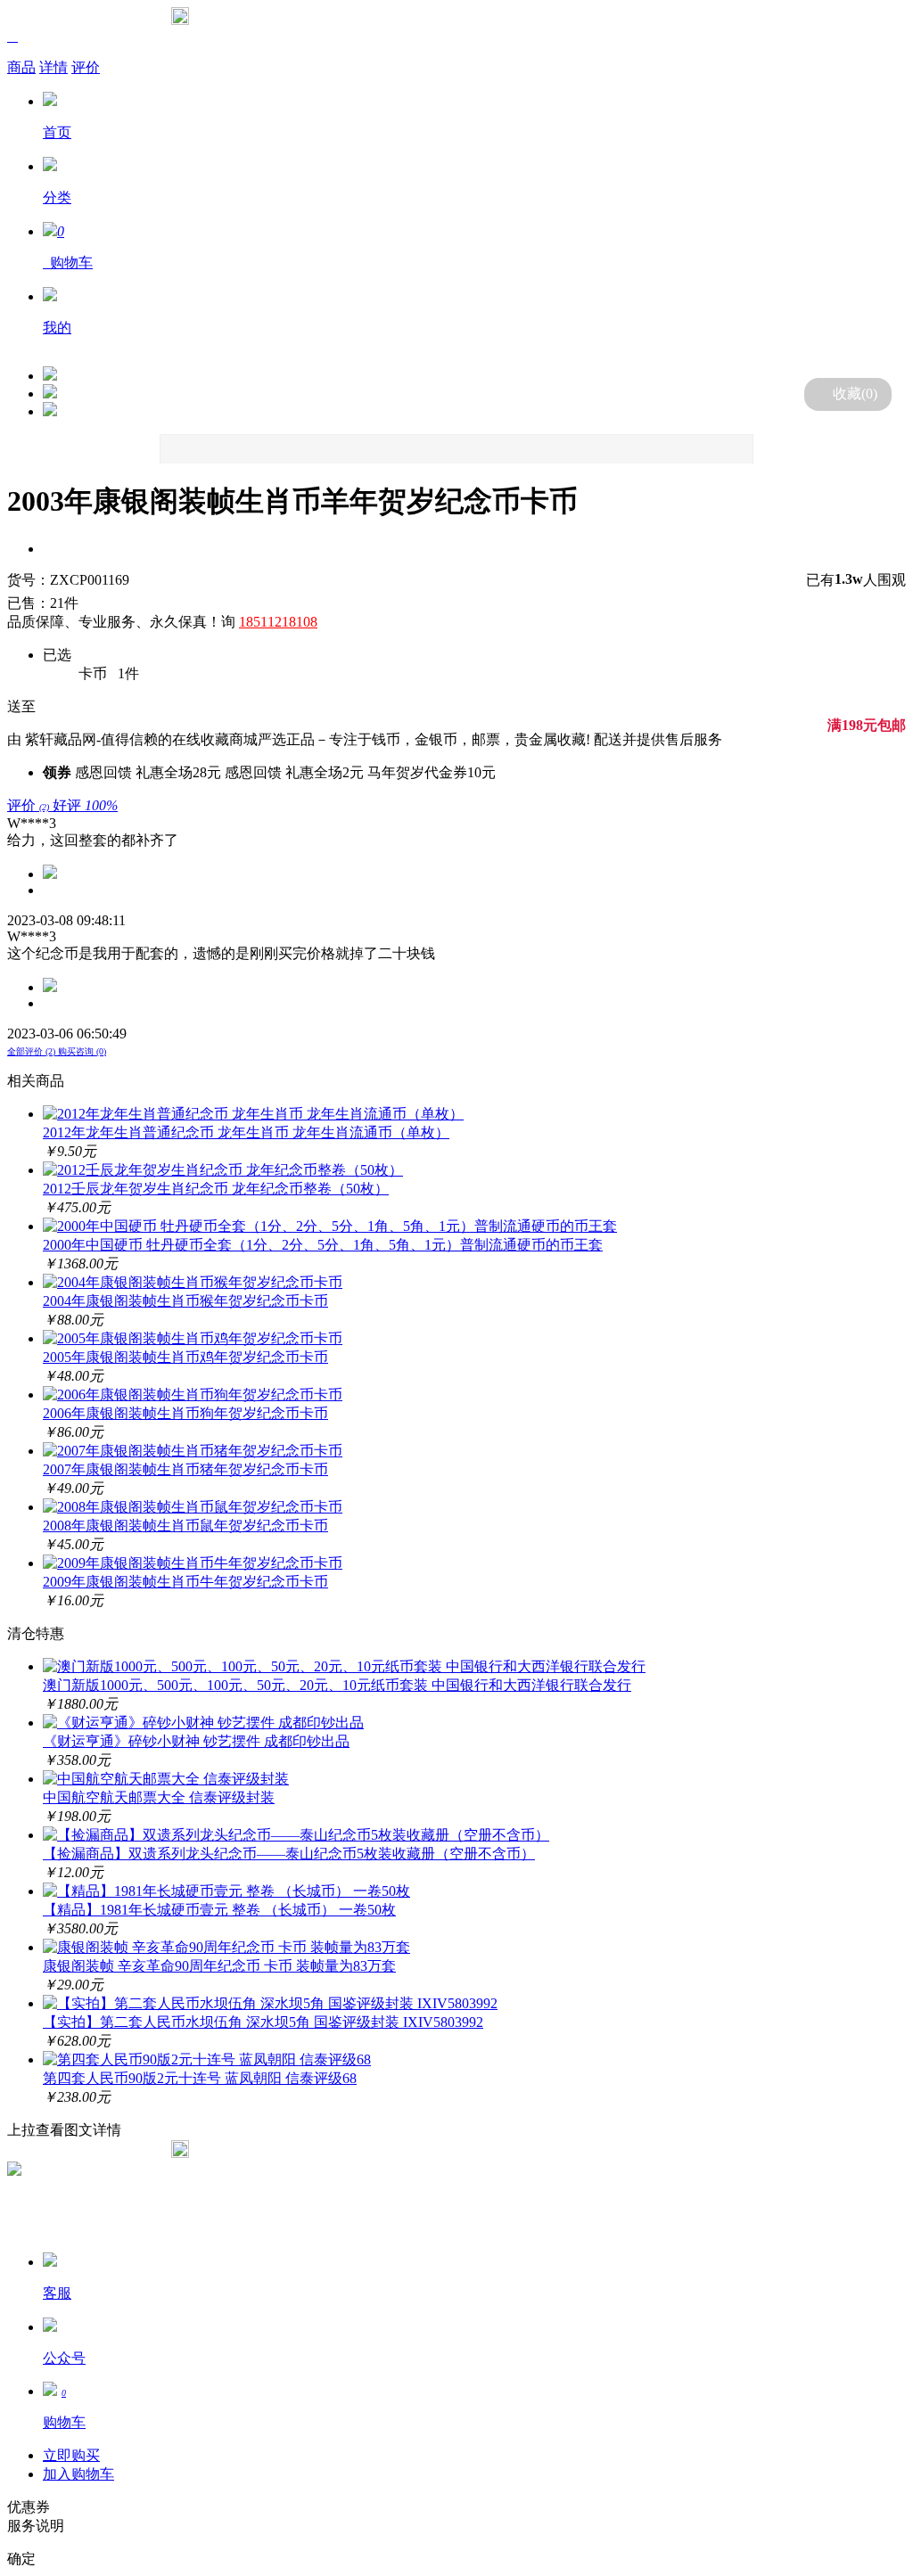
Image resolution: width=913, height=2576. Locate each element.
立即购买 (71, 2455)
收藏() (855, 394)
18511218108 (278, 622)
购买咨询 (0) (82, 1051)
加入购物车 (78, 2474)
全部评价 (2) (33, 1051)
